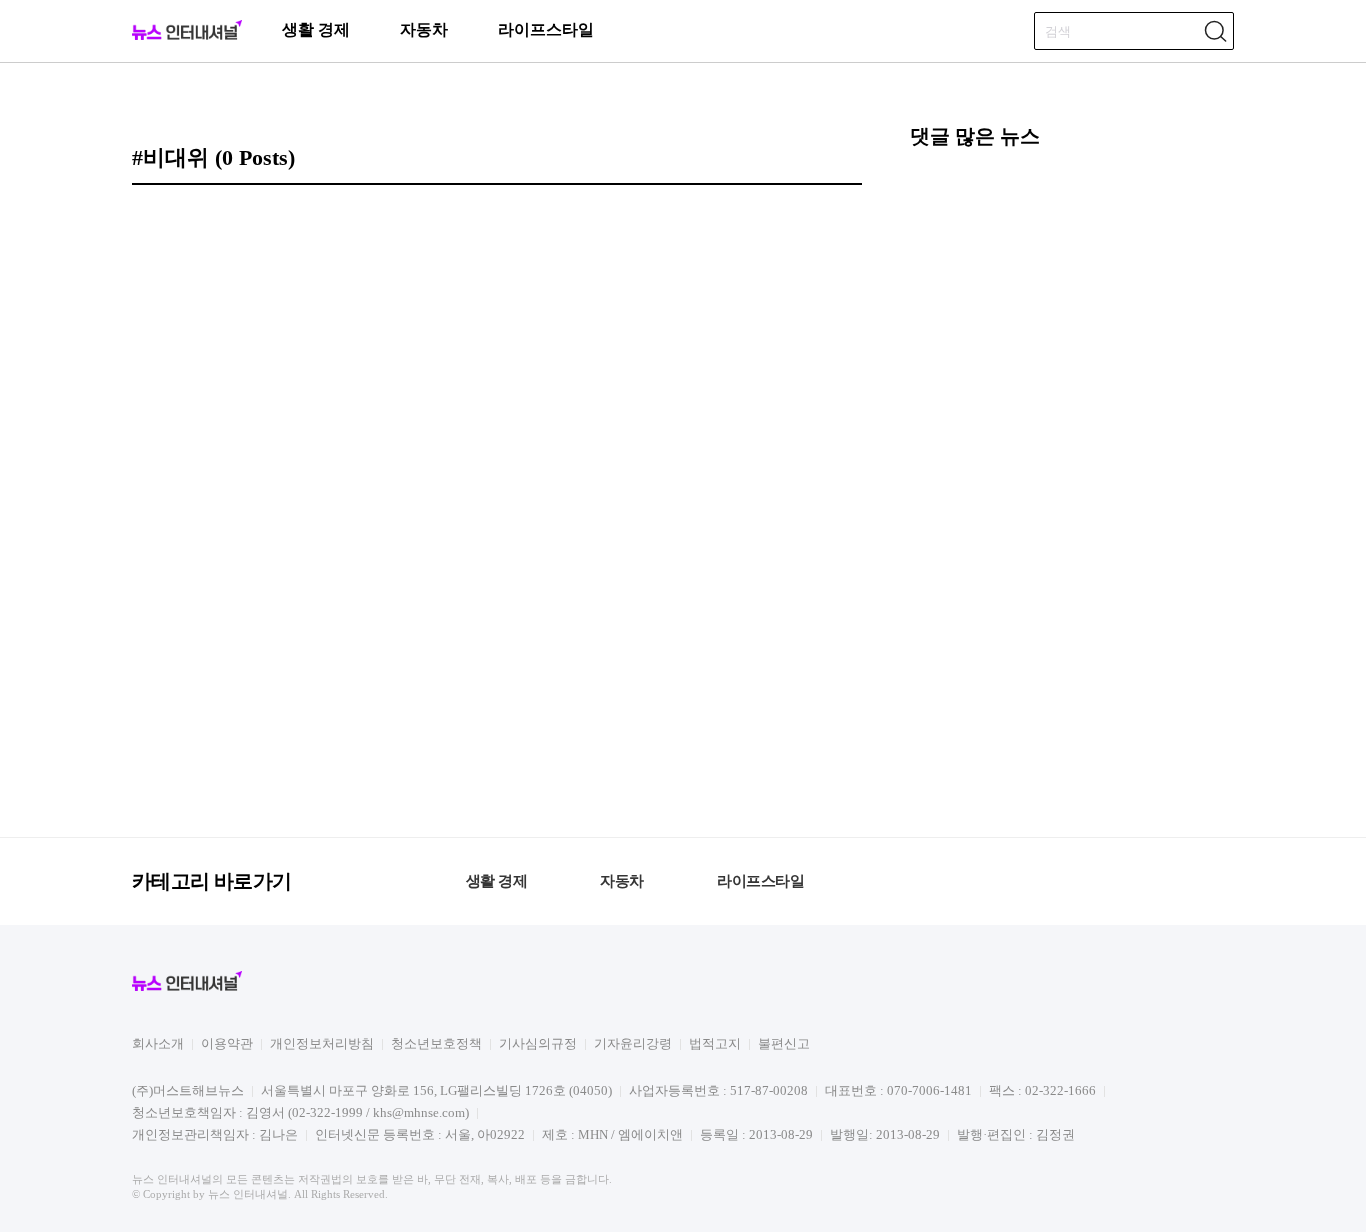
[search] (1215, 31)
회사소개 (158, 1043)
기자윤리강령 (633, 1043)
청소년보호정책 (436, 1043)
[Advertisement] (1072, 490)
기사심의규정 (538, 1043)
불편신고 (784, 1043)
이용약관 (227, 1043)
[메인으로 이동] (187, 36)
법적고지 (715, 1043)
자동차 (424, 29)
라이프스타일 (546, 29)
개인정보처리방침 (322, 1043)
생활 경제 (316, 29)
